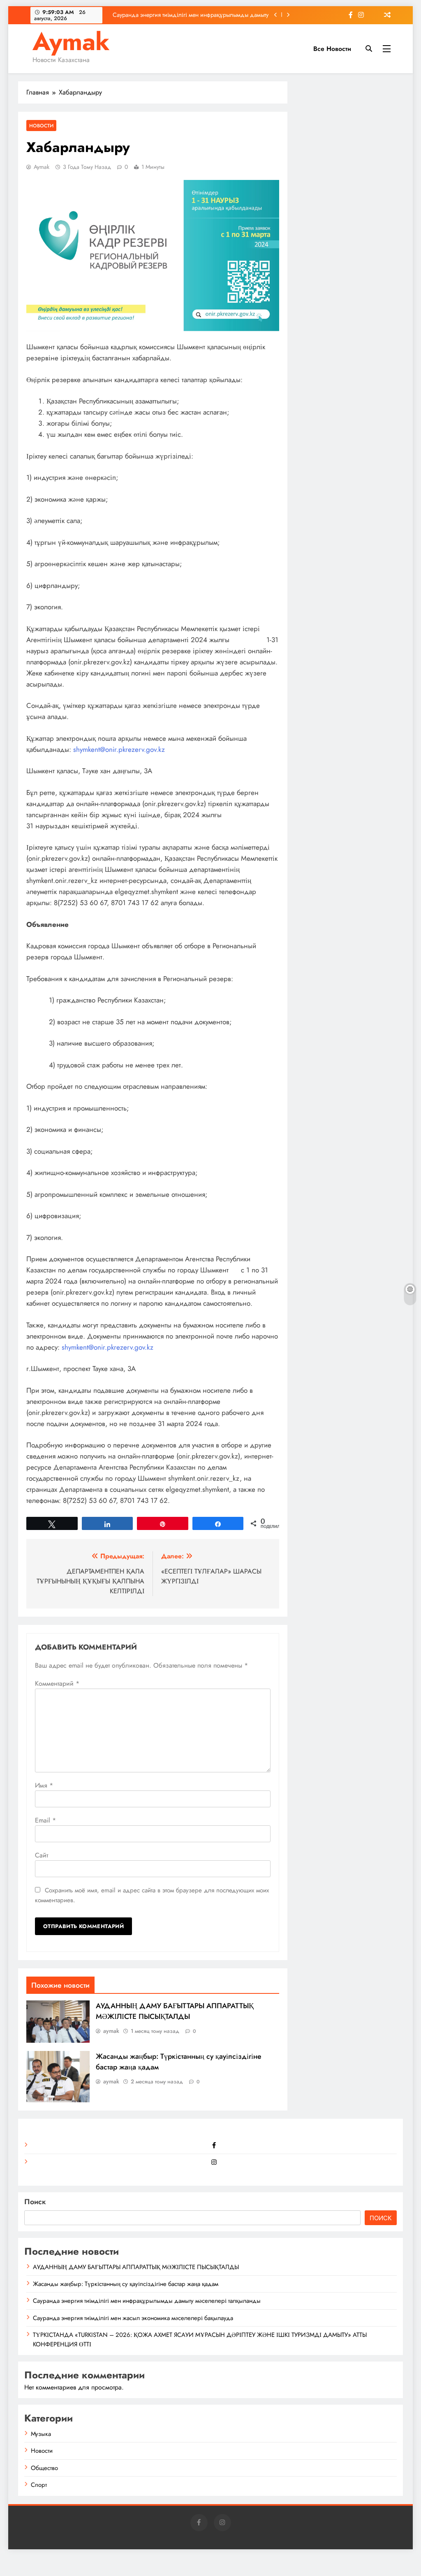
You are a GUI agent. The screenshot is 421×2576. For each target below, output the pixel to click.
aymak (42, 167)
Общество (44, 2468)
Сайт (42, 1855)
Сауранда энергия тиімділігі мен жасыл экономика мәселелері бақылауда (133, 2318)
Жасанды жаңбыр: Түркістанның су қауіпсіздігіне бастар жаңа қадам (126, 2284)
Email (45, 1820)
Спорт (39, 2485)
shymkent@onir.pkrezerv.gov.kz (119, 749)
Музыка (41, 2434)
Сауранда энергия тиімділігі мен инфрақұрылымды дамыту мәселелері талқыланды (191, 15)
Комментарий (57, 1683)
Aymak (71, 42)
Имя (44, 1785)
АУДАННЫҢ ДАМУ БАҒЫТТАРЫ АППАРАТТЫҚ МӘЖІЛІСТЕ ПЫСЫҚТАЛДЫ (175, 2011)
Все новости (332, 49)
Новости (41, 126)
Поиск (35, 2202)
